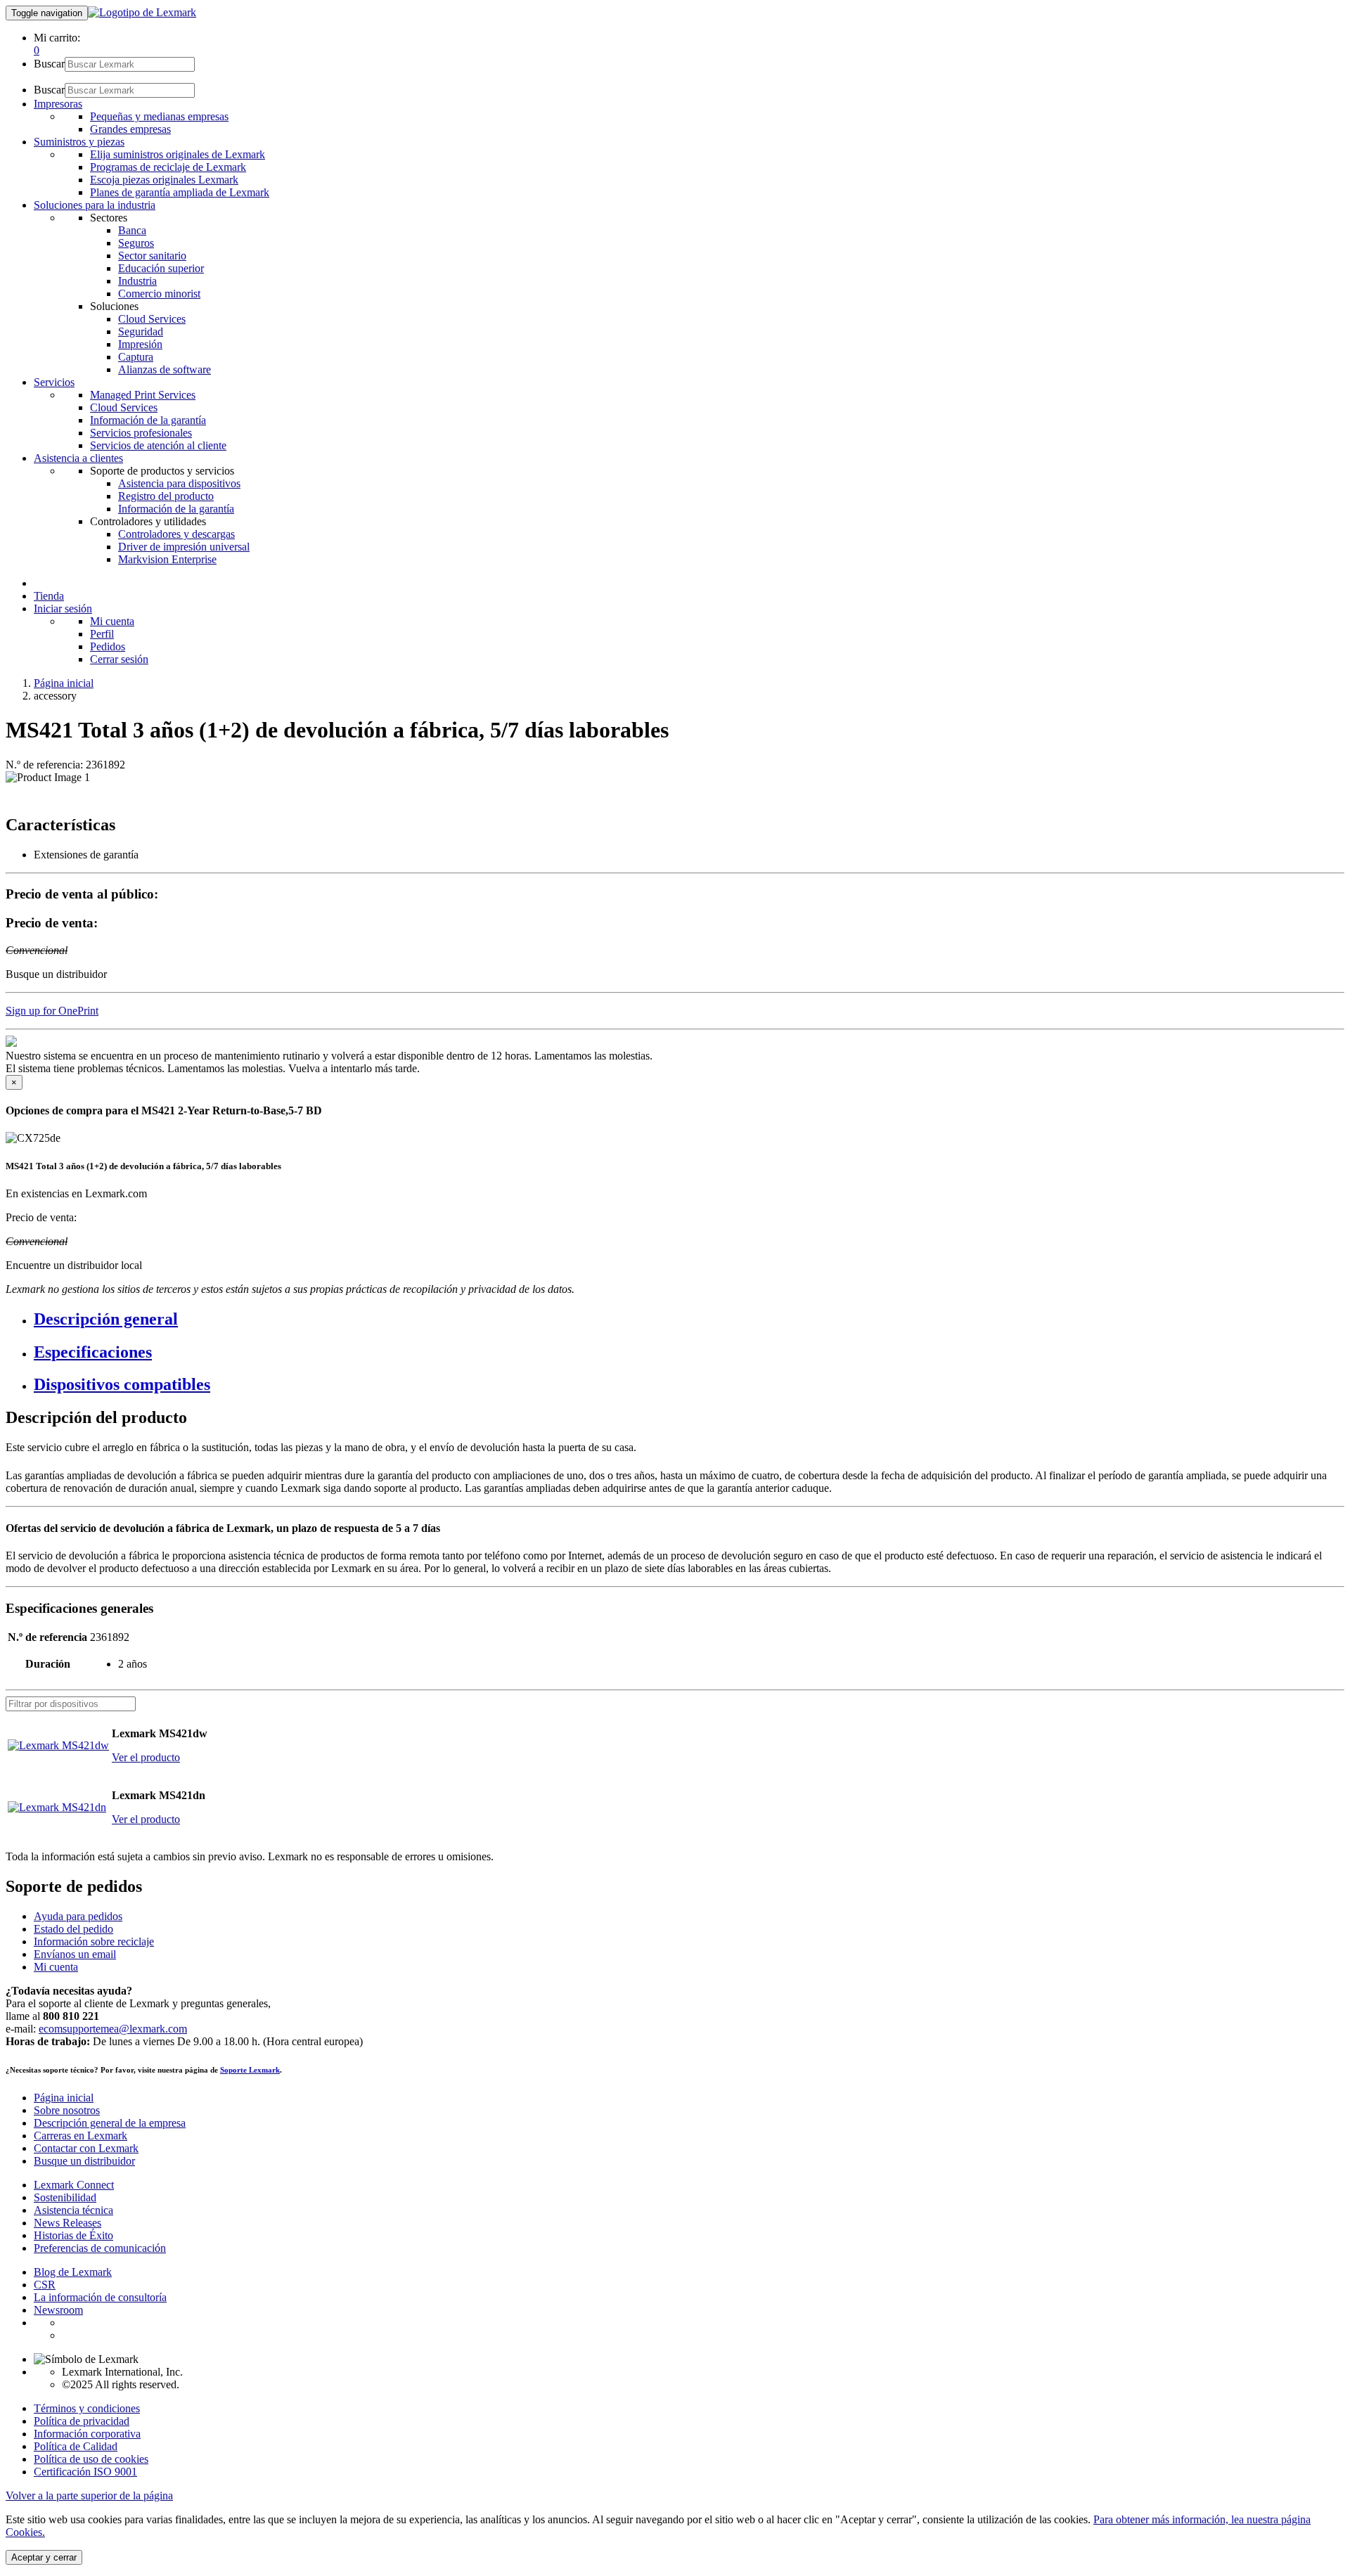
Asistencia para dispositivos (179, 483)
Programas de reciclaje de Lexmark (168, 167)
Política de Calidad (76, 2446)
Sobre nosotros (67, 2110)
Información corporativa (87, 2434)
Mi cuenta (112, 621)
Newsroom (58, 2310)
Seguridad (141, 331)
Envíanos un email (75, 1954)
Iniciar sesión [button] (63, 608)
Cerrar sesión (119, 659)
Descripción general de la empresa (110, 2123)
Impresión (140, 344)
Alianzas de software (165, 369)
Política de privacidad (82, 2421)
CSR (45, 2285)
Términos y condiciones (87, 2408)
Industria (137, 281)
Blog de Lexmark (73, 2272)
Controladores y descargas (176, 534)
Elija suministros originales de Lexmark (178, 154)
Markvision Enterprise (167, 559)
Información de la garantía (148, 420)
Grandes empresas (130, 129)
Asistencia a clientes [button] (78, 458)
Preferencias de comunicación (100, 2248)
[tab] (689, 1319)
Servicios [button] (54, 382)
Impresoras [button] (58, 104)
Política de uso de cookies (91, 2459)
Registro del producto (166, 496)
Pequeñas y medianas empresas (159, 116)
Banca (132, 230)
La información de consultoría (100, 2297)
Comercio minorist (159, 294)
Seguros (136, 243)
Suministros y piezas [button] (79, 142)
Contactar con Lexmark (86, 2148)
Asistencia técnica (73, 2210)
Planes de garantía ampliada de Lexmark (180, 192)
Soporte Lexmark (250, 2070)
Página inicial (64, 683)
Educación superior (161, 268)
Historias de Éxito (73, 2235)
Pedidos (108, 646)
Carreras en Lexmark (81, 2136)
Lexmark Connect (74, 2185)
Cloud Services (152, 319)
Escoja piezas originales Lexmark (164, 180)
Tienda (49, 596)
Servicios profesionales (141, 433)
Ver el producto (146, 1757)
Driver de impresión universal (184, 547)
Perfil (102, 634)
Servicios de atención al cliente (158, 445)
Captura (136, 357)
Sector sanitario (152, 256)
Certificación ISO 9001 (85, 2472)
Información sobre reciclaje (94, 1941)
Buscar (49, 64)
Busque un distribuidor (84, 2161)
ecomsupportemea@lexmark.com (113, 2029)
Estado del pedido (73, 1929)
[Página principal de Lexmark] (142, 12)
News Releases (67, 2223)
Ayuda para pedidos (78, 1916)
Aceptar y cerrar (44, 2557)
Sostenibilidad (65, 2197)
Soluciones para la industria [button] (95, 205)
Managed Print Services (143, 395)
